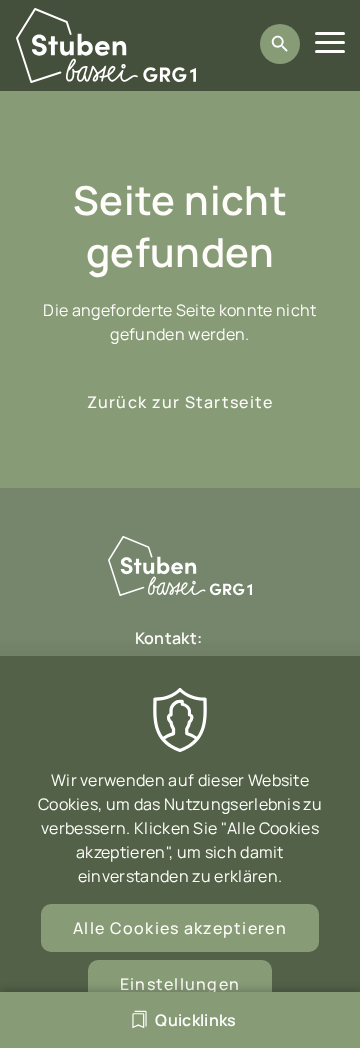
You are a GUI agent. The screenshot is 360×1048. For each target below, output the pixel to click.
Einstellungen (180, 984)
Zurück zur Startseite (180, 402)
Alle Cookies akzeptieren (180, 928)
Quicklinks (195, 1020)
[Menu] (330, 45)
